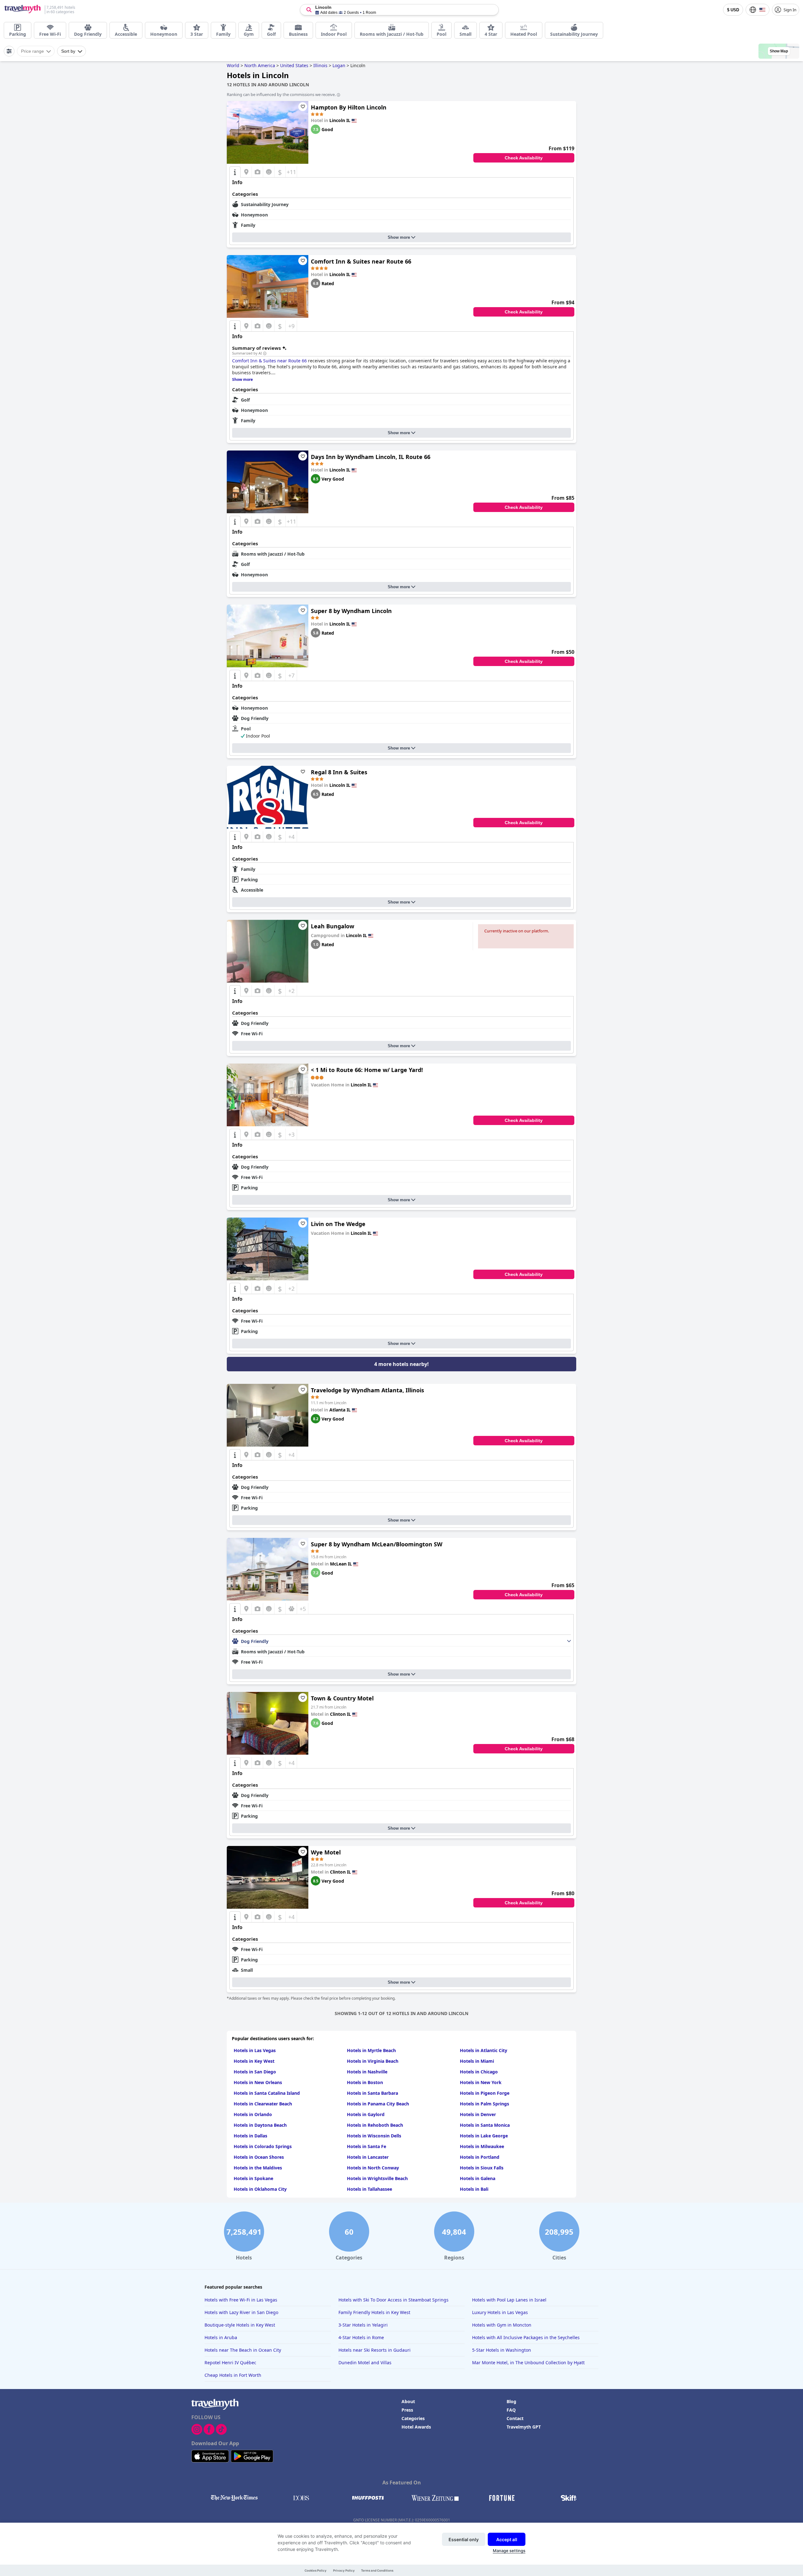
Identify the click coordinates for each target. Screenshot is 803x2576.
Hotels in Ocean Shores (259, 2157)
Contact (515, 2418)
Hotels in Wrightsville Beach (377, 2178)
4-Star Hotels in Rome (361, 2337)
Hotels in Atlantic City (484, 2050)
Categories (413, 2418)
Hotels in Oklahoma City (260, 2189)
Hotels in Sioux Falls (482, 2168)
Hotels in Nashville (367, 2072)
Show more (399, 237)
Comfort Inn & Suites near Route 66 (361, 261)
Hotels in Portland (480, 2157)
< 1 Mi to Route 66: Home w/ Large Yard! (367, 1070)
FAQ (511, 2410)
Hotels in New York (481, 2082)
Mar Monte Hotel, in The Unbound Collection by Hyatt (528, 2363)
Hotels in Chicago (479, 2072)
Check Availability (524, 158)
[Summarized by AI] (265, 354)
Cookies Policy (316, 2571)
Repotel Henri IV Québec (230, 2363)
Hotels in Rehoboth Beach (375, 2125)
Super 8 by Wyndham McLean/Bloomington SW (377, 1544)
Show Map (779, 51)
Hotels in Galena (478, 2178)
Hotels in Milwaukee (482, 2146)
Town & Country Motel (342, 1698)
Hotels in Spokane (253, 2178)
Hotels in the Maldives (258, 2168)
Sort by (68, 51)
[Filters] (9, 51)
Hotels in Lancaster (368, 2157)
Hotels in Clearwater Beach (263, 2104)
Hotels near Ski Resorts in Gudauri (375, 2350)
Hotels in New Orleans (258, 2082)
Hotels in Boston (365, 2082)
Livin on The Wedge (338, 1224)
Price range (32, 51)
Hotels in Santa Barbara (372, 2093)
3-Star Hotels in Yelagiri (363, 2325)
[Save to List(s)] (303, 107)
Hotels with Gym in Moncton (502, 2325)
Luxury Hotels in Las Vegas (500, 2312)
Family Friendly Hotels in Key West (374, 2312)
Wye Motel (326, 1852)
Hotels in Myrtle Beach (371, 2050)
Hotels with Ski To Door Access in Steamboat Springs (394, 2300)
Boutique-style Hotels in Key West (240, 2325)
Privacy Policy (344, 2571)
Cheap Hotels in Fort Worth (233, 2375)
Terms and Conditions (377, 2571)
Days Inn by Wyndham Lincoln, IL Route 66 (371, 457)
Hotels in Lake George (484, 2136)
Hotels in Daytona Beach (260, 2125)
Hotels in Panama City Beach (378, 2104)
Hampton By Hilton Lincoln (349, 107)
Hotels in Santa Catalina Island (267, 2093)
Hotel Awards (416, 2427)
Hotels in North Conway (373, 2168)
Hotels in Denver (478, 2114)
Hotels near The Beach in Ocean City (243, 2350)
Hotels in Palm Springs (484, 2104)
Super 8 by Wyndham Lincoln (351, 611)
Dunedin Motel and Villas (365, 2363)
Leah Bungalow (332, 926)
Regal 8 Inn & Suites (339, 772)
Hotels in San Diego (255, 2072)
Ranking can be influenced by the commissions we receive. (281, 94)
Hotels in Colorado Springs (263, 2146)
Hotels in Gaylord (366, 2114)
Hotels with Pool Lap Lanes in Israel (509, 2300)
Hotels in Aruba (221, 2337)
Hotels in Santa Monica (485, 2125)
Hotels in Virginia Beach (373, 2061)
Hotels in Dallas (250, 2136)
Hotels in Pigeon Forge (485, 2093)
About (408, 2401)
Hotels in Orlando (253, 2114)
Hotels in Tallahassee (370, 2189)
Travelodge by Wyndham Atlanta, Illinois (367, 1390)
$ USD (733, 10)
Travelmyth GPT (524, 2427)
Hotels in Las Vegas (255, 2050)
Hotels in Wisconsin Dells (374, 2136)
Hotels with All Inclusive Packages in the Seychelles (526, 2337)
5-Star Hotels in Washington (502, 2350)
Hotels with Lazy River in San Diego (241, 2312)
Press (407, 2410)
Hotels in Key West (254, 2061)
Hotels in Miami (477, 2061)
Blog (511, 2401)
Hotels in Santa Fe (367, 2146)
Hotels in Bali (474, 2189)
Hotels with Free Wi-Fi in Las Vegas (241, 2300)
